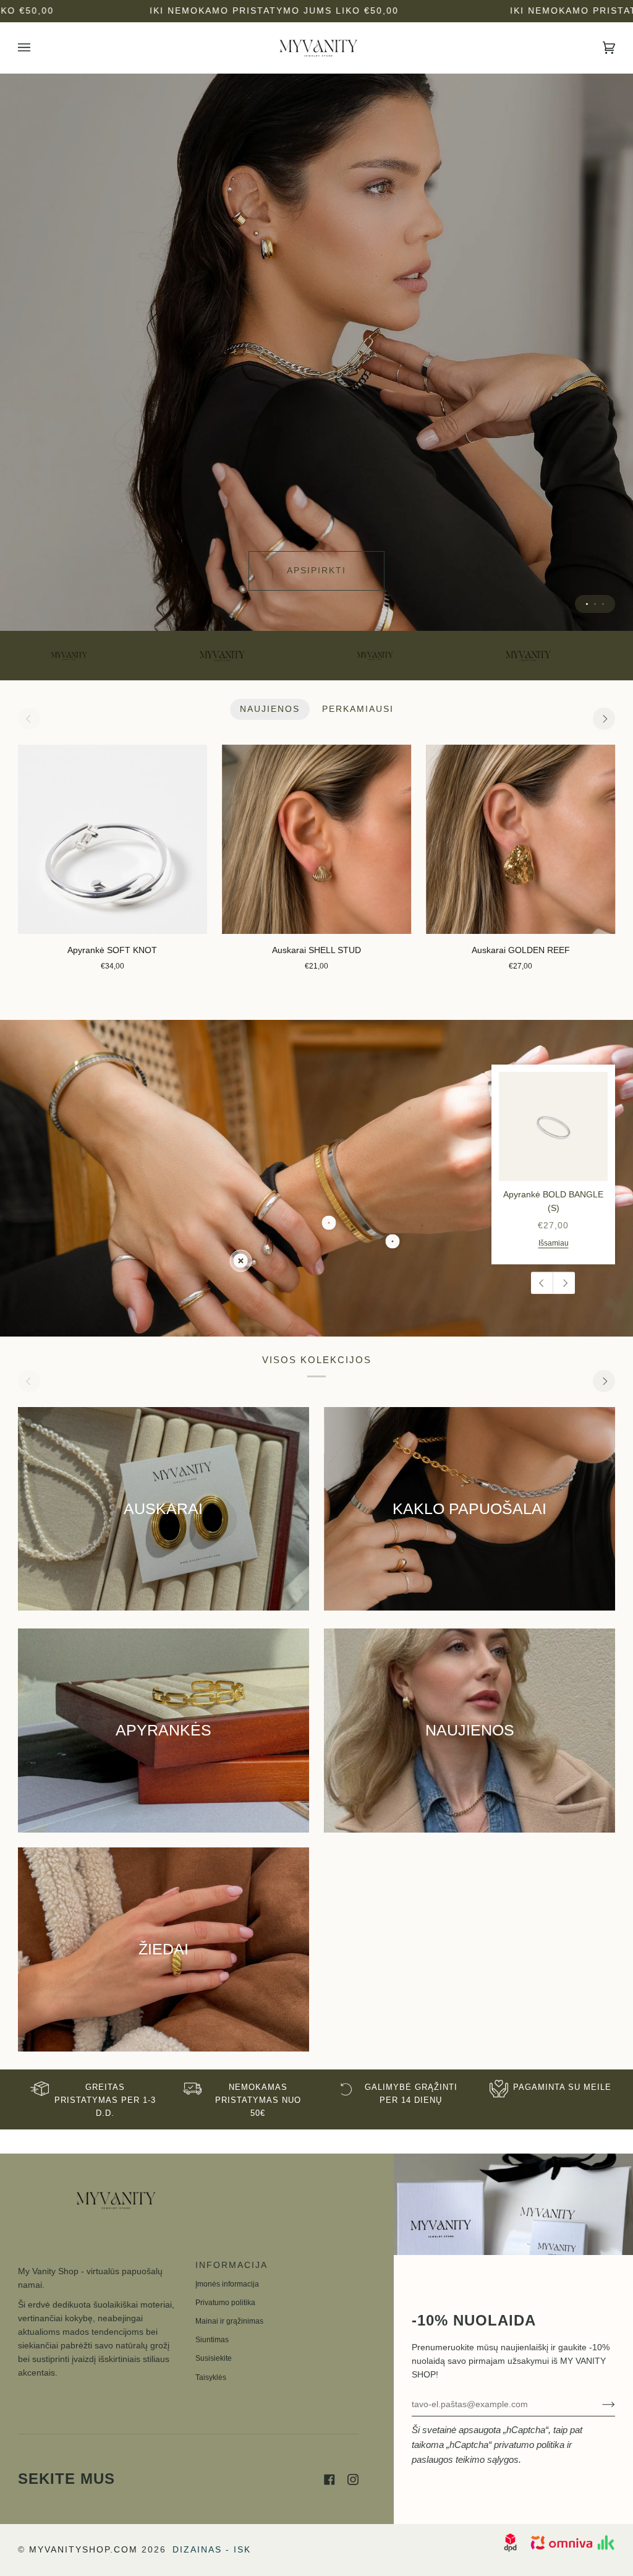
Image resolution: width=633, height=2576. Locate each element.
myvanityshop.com (83, 2550)
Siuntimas (212, 2340)
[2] (392, 1242)
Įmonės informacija (227, 2284)
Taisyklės (211, 2377)
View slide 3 (603, 604)
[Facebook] (329, 2480)
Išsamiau (554, 1243)
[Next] (604, 719)
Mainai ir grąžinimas (229, 2321)
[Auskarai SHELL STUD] (316, 839)
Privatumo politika (225, 2303)
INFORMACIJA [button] (232, 2265)
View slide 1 (587, 604)
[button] (100, 2262)
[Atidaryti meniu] (36, 48)
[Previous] (542, 1283)
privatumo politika (529, 2445)
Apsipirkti (316, 571)
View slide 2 (595, 604)
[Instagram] (353, 2480)
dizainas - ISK (212, 2550)
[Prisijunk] (599, 2405)
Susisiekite (214, 2358)
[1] (329, 1222)
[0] (241, 1261)
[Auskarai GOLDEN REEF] (520, 839)
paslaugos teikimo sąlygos (465, 2459)
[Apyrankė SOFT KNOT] (113, 839)
